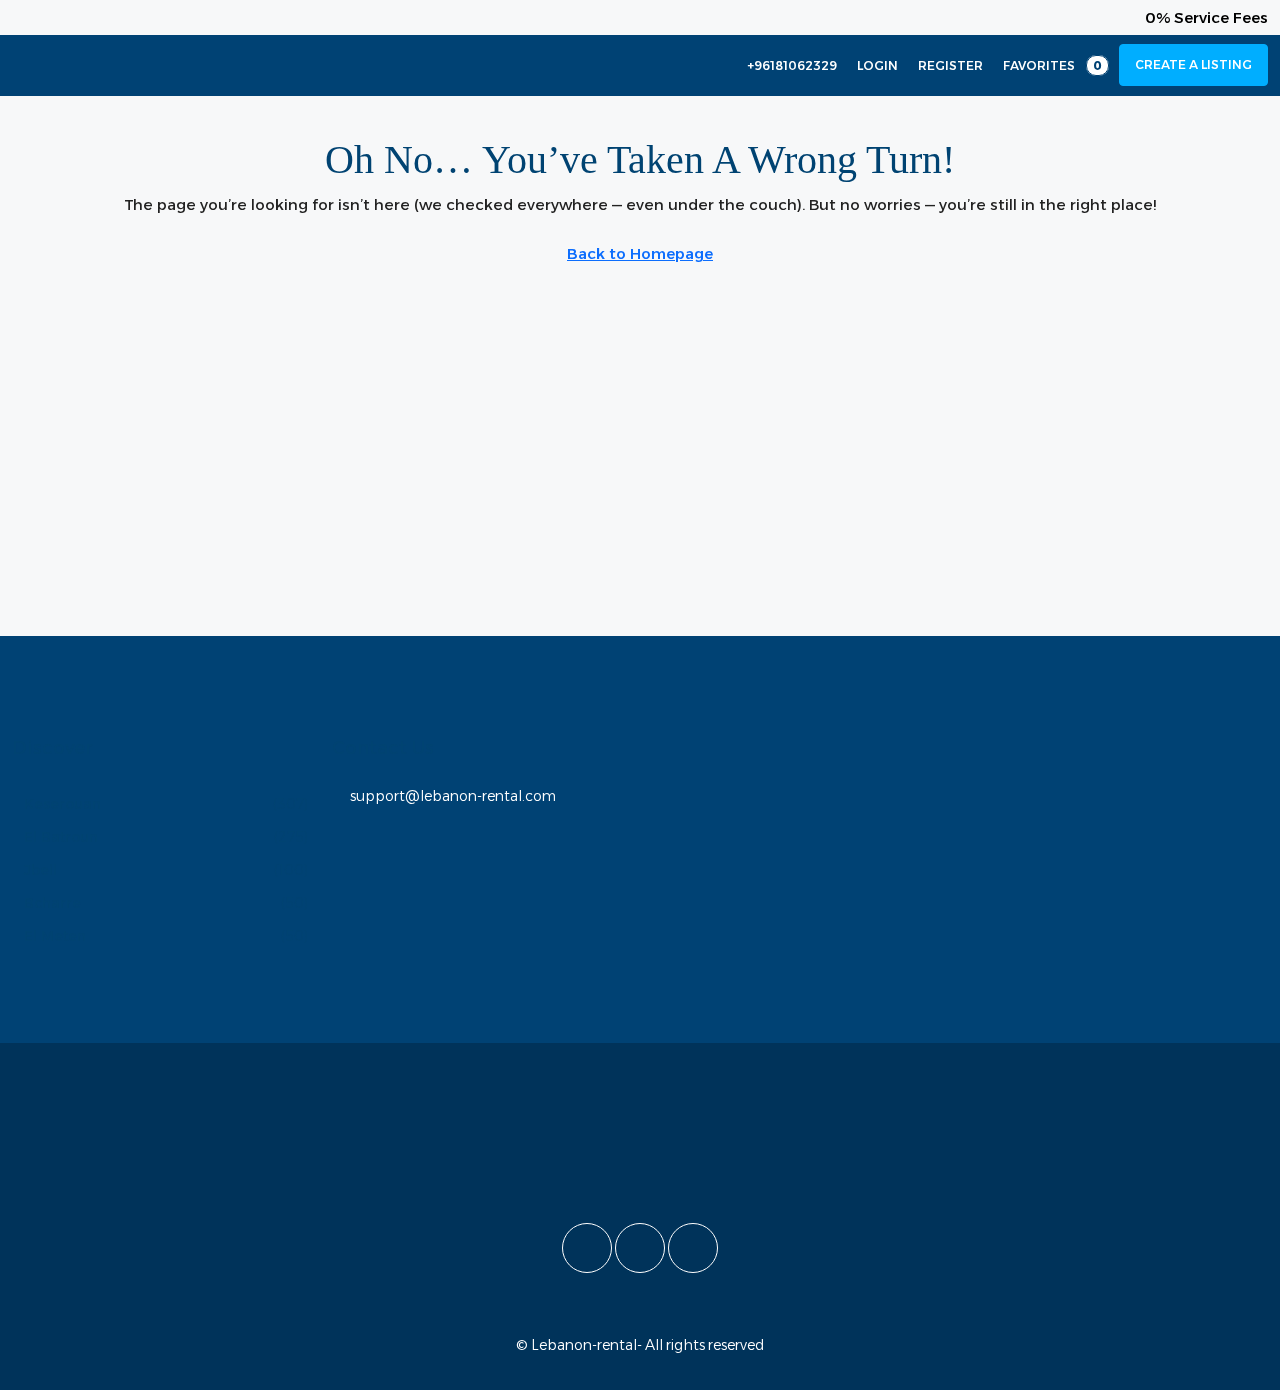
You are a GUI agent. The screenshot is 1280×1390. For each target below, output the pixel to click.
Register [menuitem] (950, 65)
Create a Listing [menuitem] (1193, 64)
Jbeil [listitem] (40, 870)
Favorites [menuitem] (1052, 65)
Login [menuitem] (877, 65)
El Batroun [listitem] (61, 837)
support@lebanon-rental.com (453, 796)
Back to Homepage (640, 253)
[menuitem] (781, 65)
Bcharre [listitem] (52, 903)
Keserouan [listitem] (62, 804)
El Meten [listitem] (55, 936)
